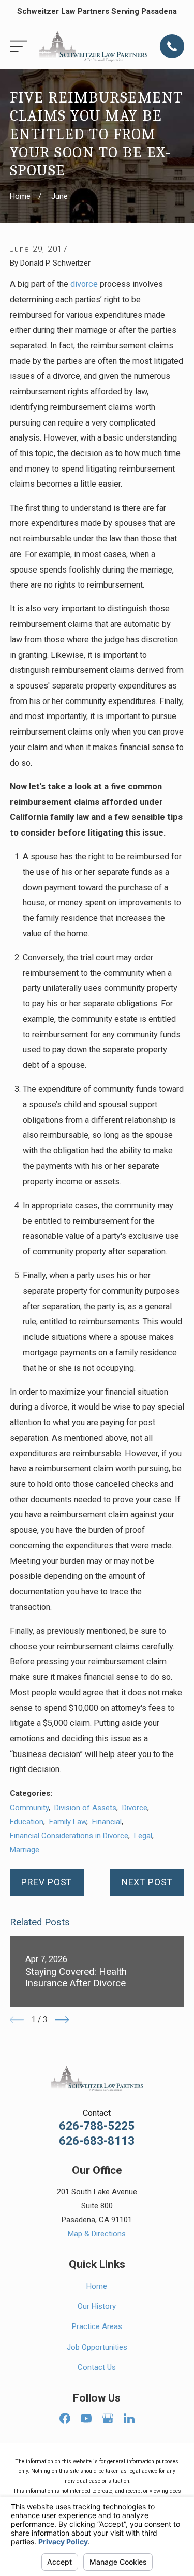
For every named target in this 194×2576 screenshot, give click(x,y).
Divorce (135, 1808)
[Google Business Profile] (108, 2418)
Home (97, 2286)
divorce (84, 284)
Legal (143, 1836)
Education (27, 1822)
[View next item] (62, 2020)
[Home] (93, 46)
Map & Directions (97, 2234)
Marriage (25, 1850)
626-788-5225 (97, 2126)
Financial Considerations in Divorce (69, 1836)
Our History (97, 2306)
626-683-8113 (97, 2141)
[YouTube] (86, 2418)
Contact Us (97, 2367)
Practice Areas (97, 2326)
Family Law (68, 1822)
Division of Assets (85, 1808)
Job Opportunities (97, 2347)
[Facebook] (65, 2418)
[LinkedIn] (129, 2418)
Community (29, 1808)
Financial (107, 1822)
